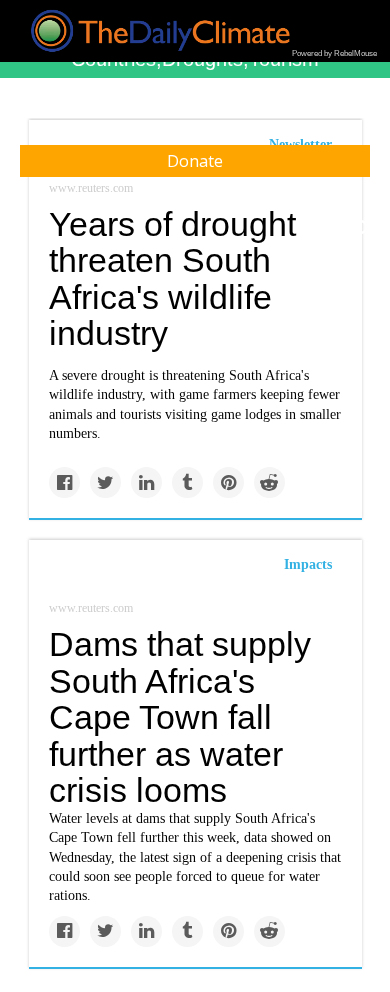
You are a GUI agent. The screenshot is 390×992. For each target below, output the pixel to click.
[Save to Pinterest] (228, 482)
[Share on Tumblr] (187, 482)
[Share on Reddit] (269, 482)
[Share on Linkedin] (146, 482)
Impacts (308, 564)
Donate (195, 161)
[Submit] (362, 228)
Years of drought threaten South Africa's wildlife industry (172, 279)
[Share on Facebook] (64, 482)
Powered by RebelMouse (334, 53)
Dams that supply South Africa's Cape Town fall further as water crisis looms (180, 717)
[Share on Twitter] (105, 482)
